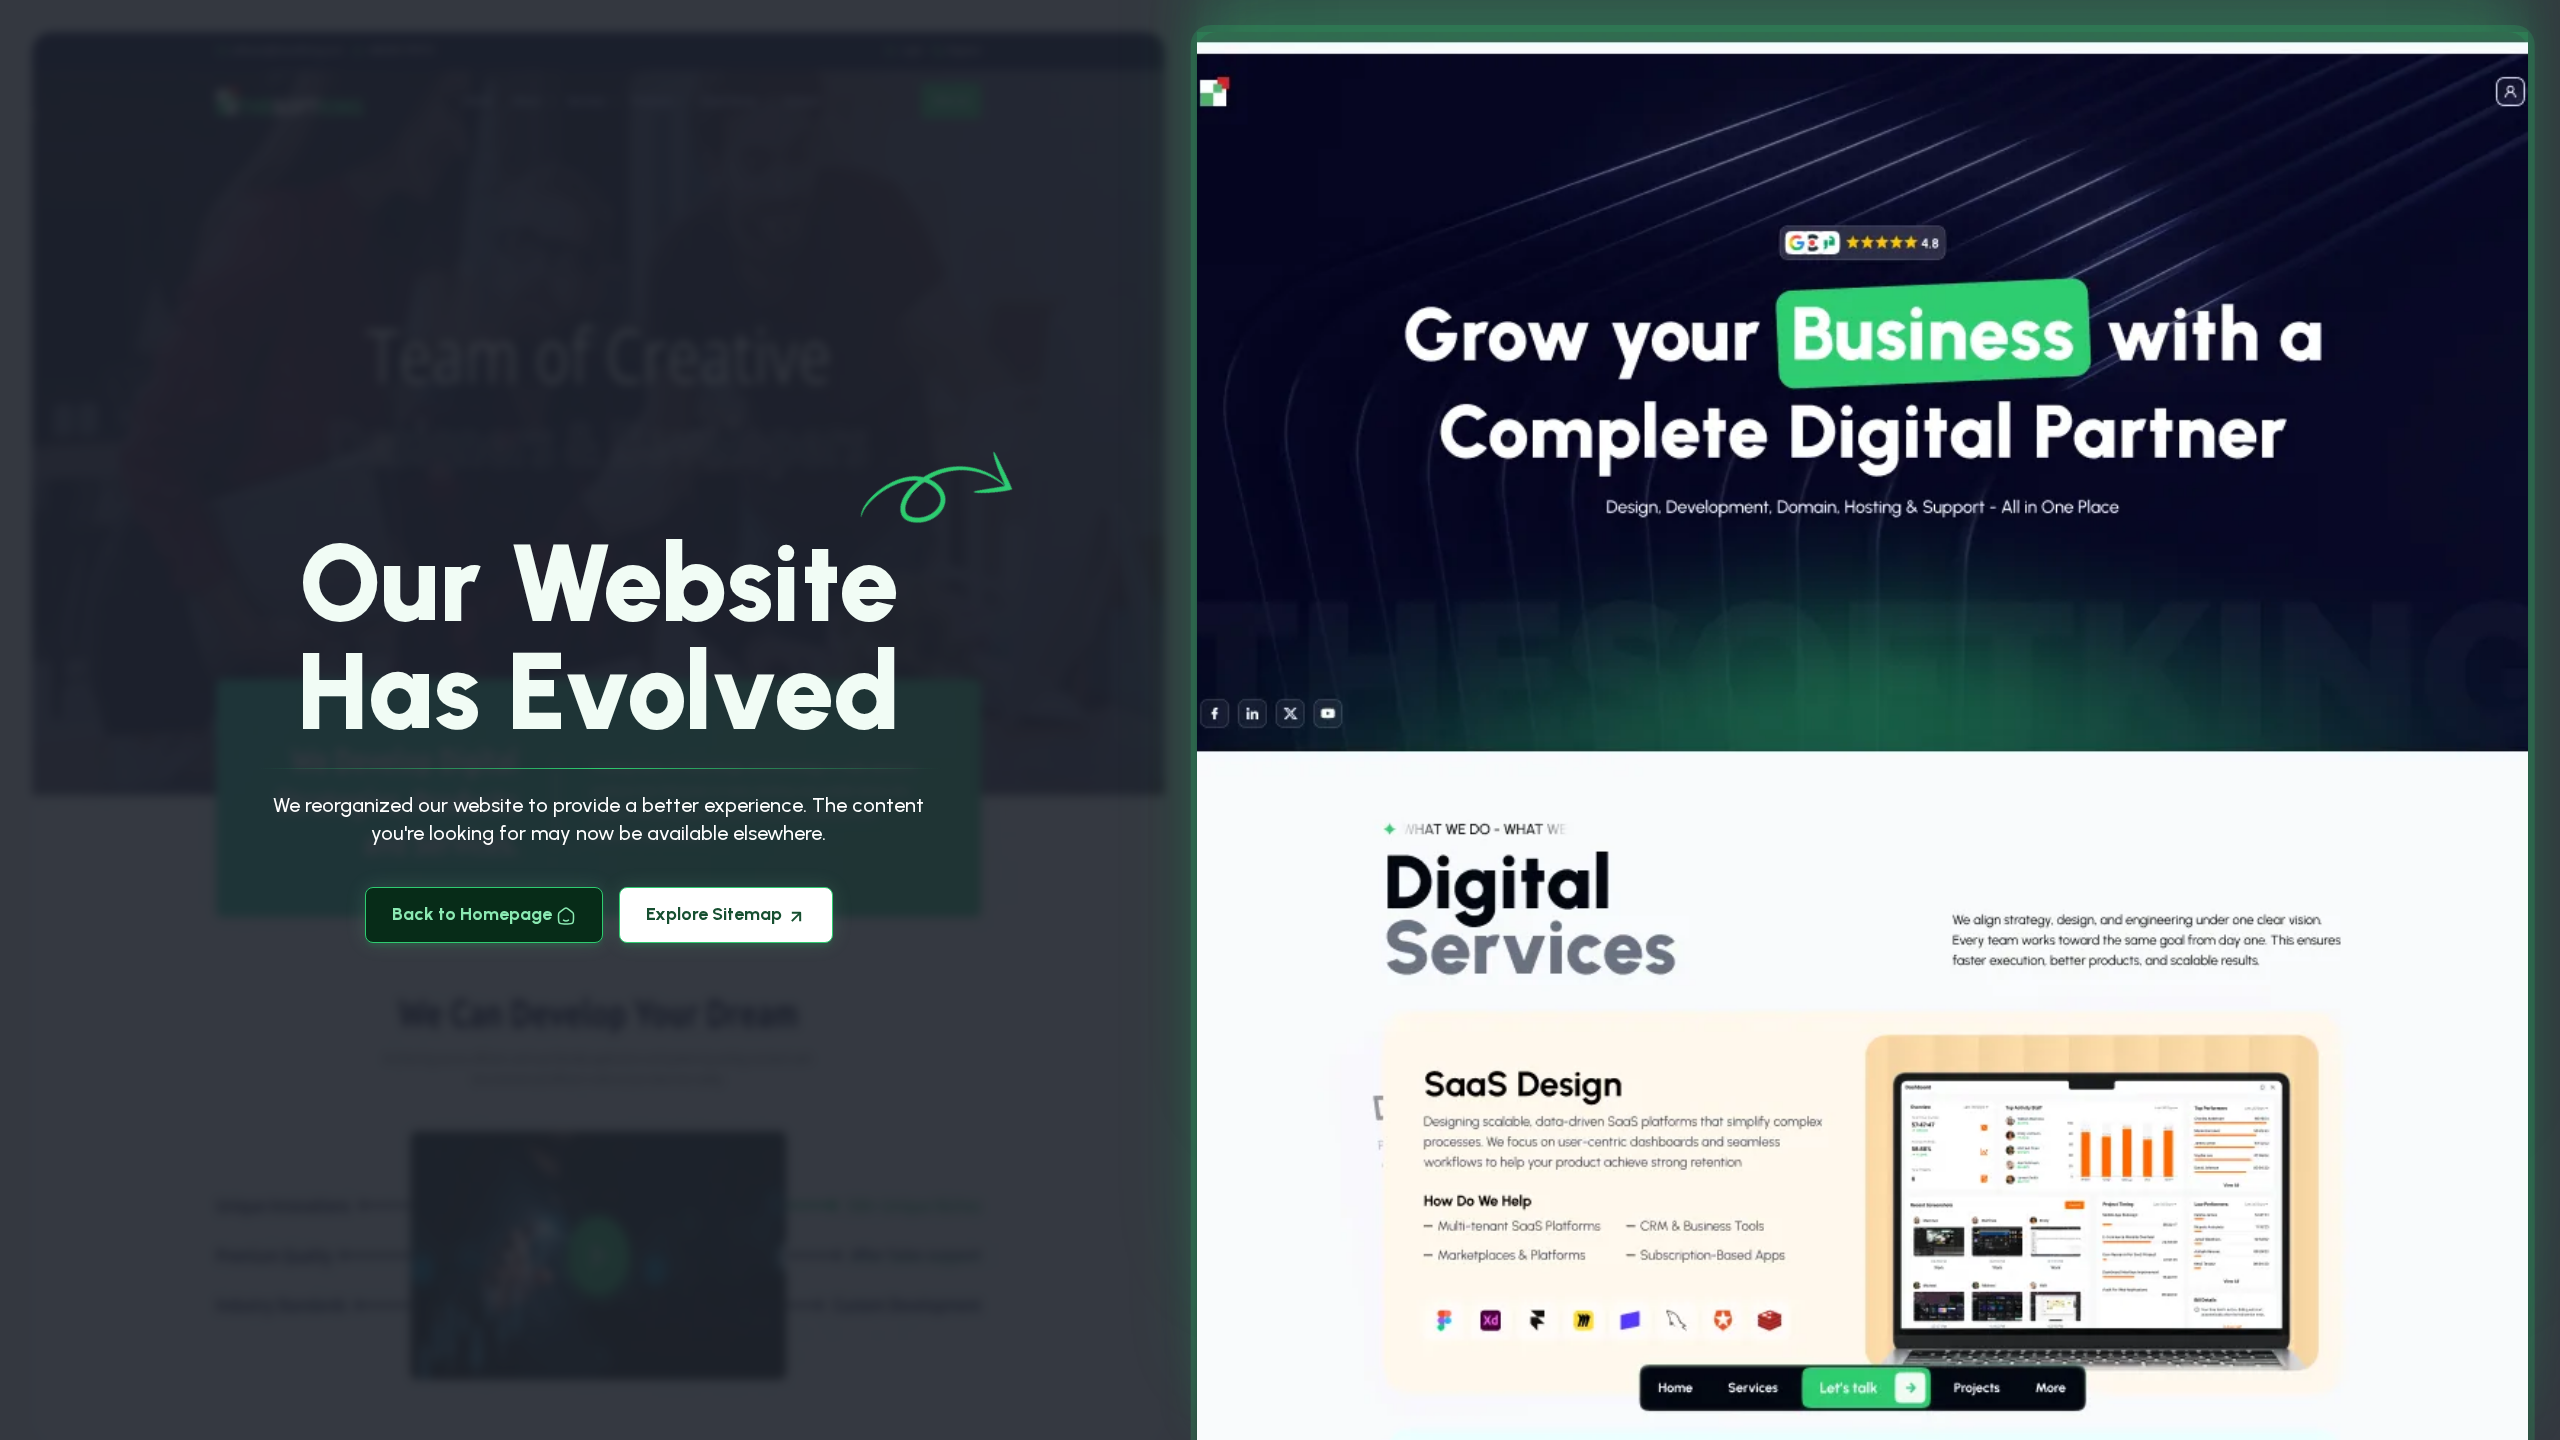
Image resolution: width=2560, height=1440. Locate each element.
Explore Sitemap (716, 914)
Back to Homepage (474, 914)
